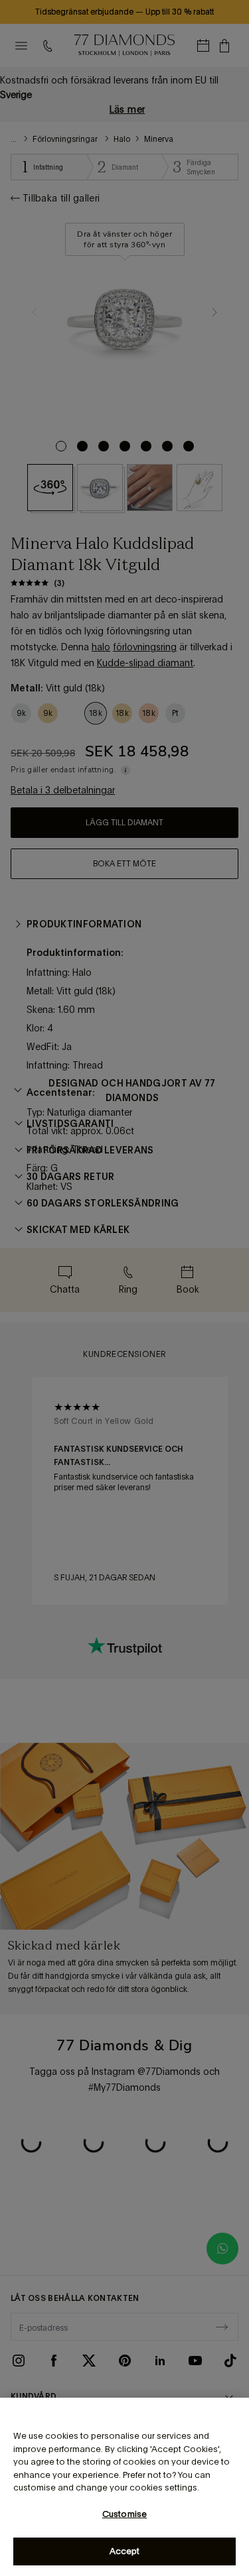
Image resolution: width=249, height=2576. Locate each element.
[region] (124, 2487)
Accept (125, 2551)
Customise (124, 2514)
